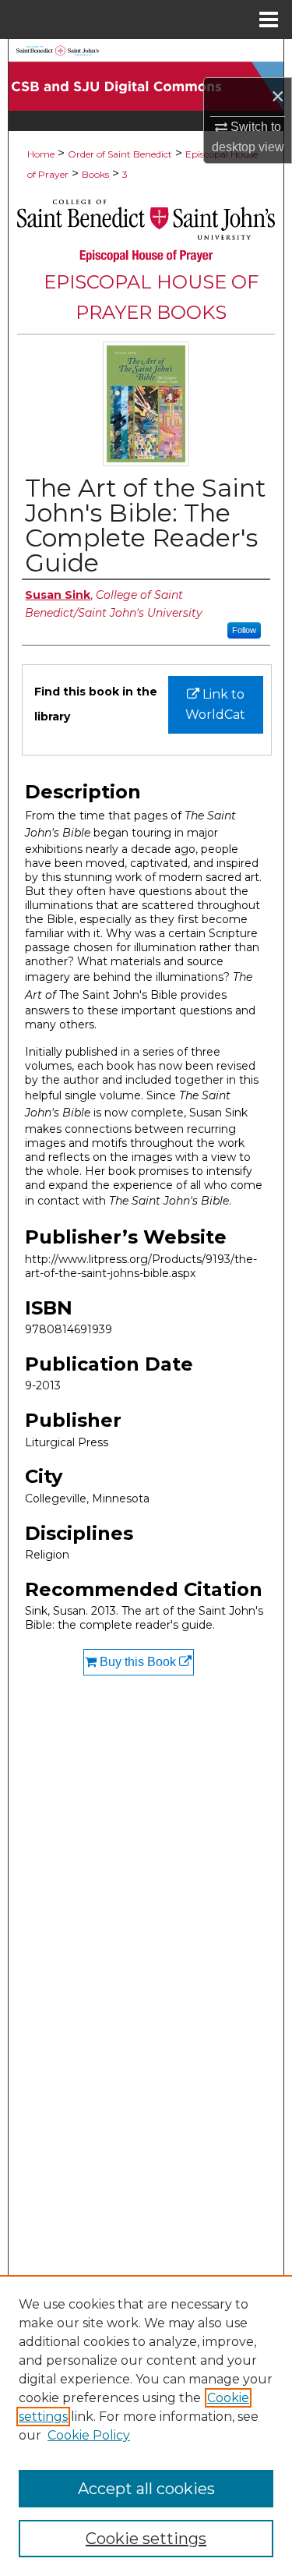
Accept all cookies (146, 2489)
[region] (146, 2426)
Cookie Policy (89, 2435)
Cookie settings (146, 2539)
